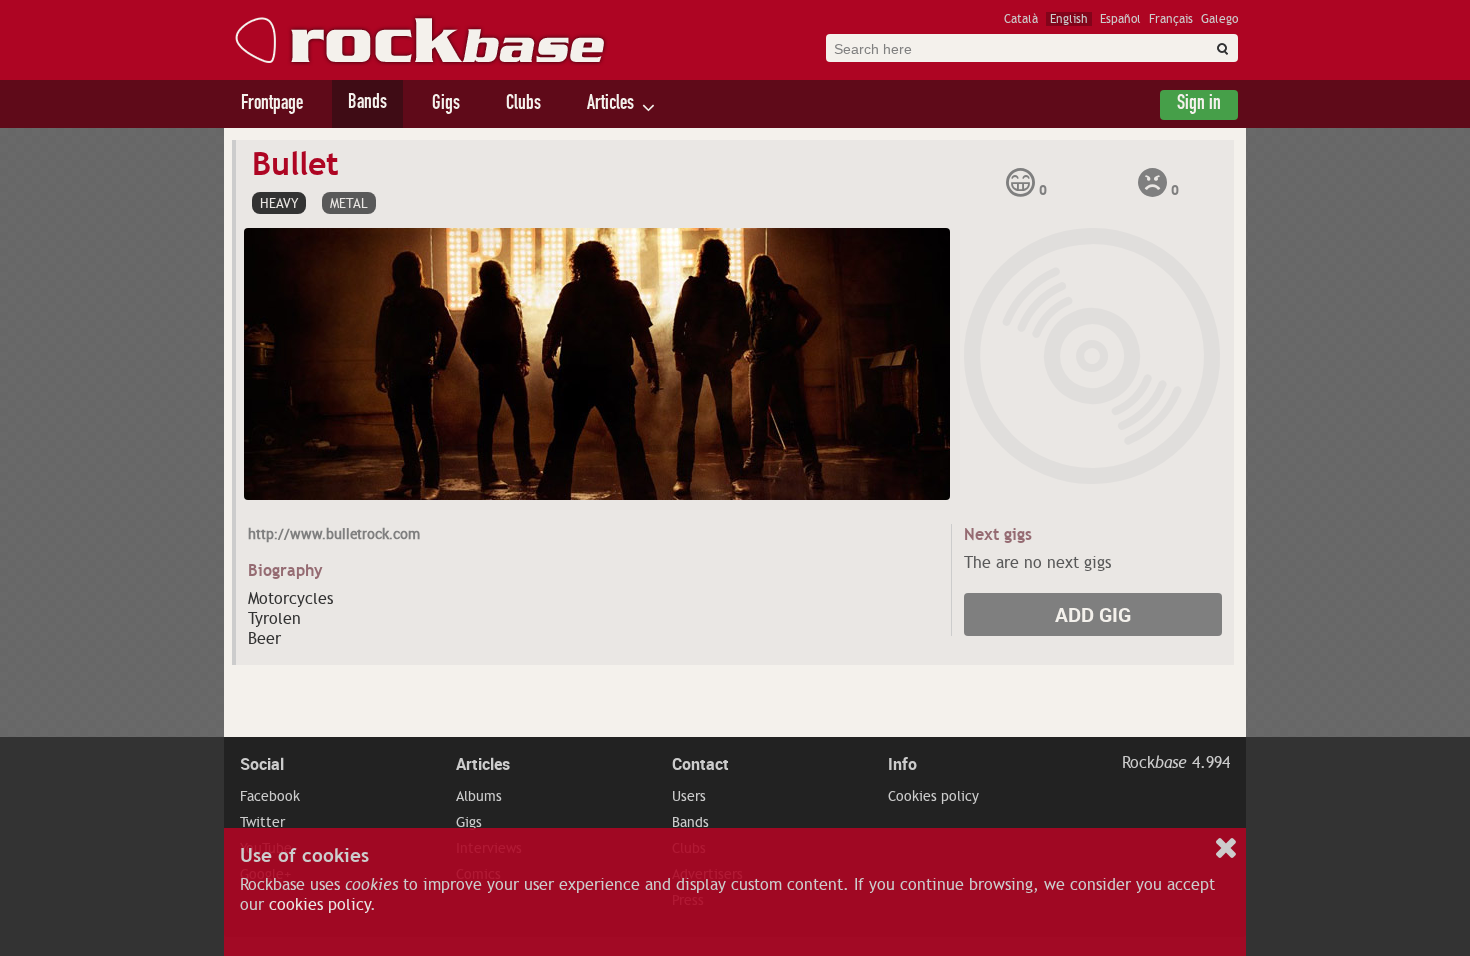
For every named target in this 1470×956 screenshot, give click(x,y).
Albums (479, 796)
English (1069, 19)
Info (902, 764)
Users (689, 796)
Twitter (262, 822)
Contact (700, 764)
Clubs (523, 105)
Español (1120, 19)
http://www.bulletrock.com (334, 533)
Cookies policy (933, 796)
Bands (367, 104)
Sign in (1199, 105)
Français (1171, 19)
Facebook (270, 796)
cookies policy (319, 905)
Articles (610, 105)
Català (1021, 19)
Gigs (446, 105)
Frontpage (272, 105)
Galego (1219, 19)
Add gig (1093, 614)
